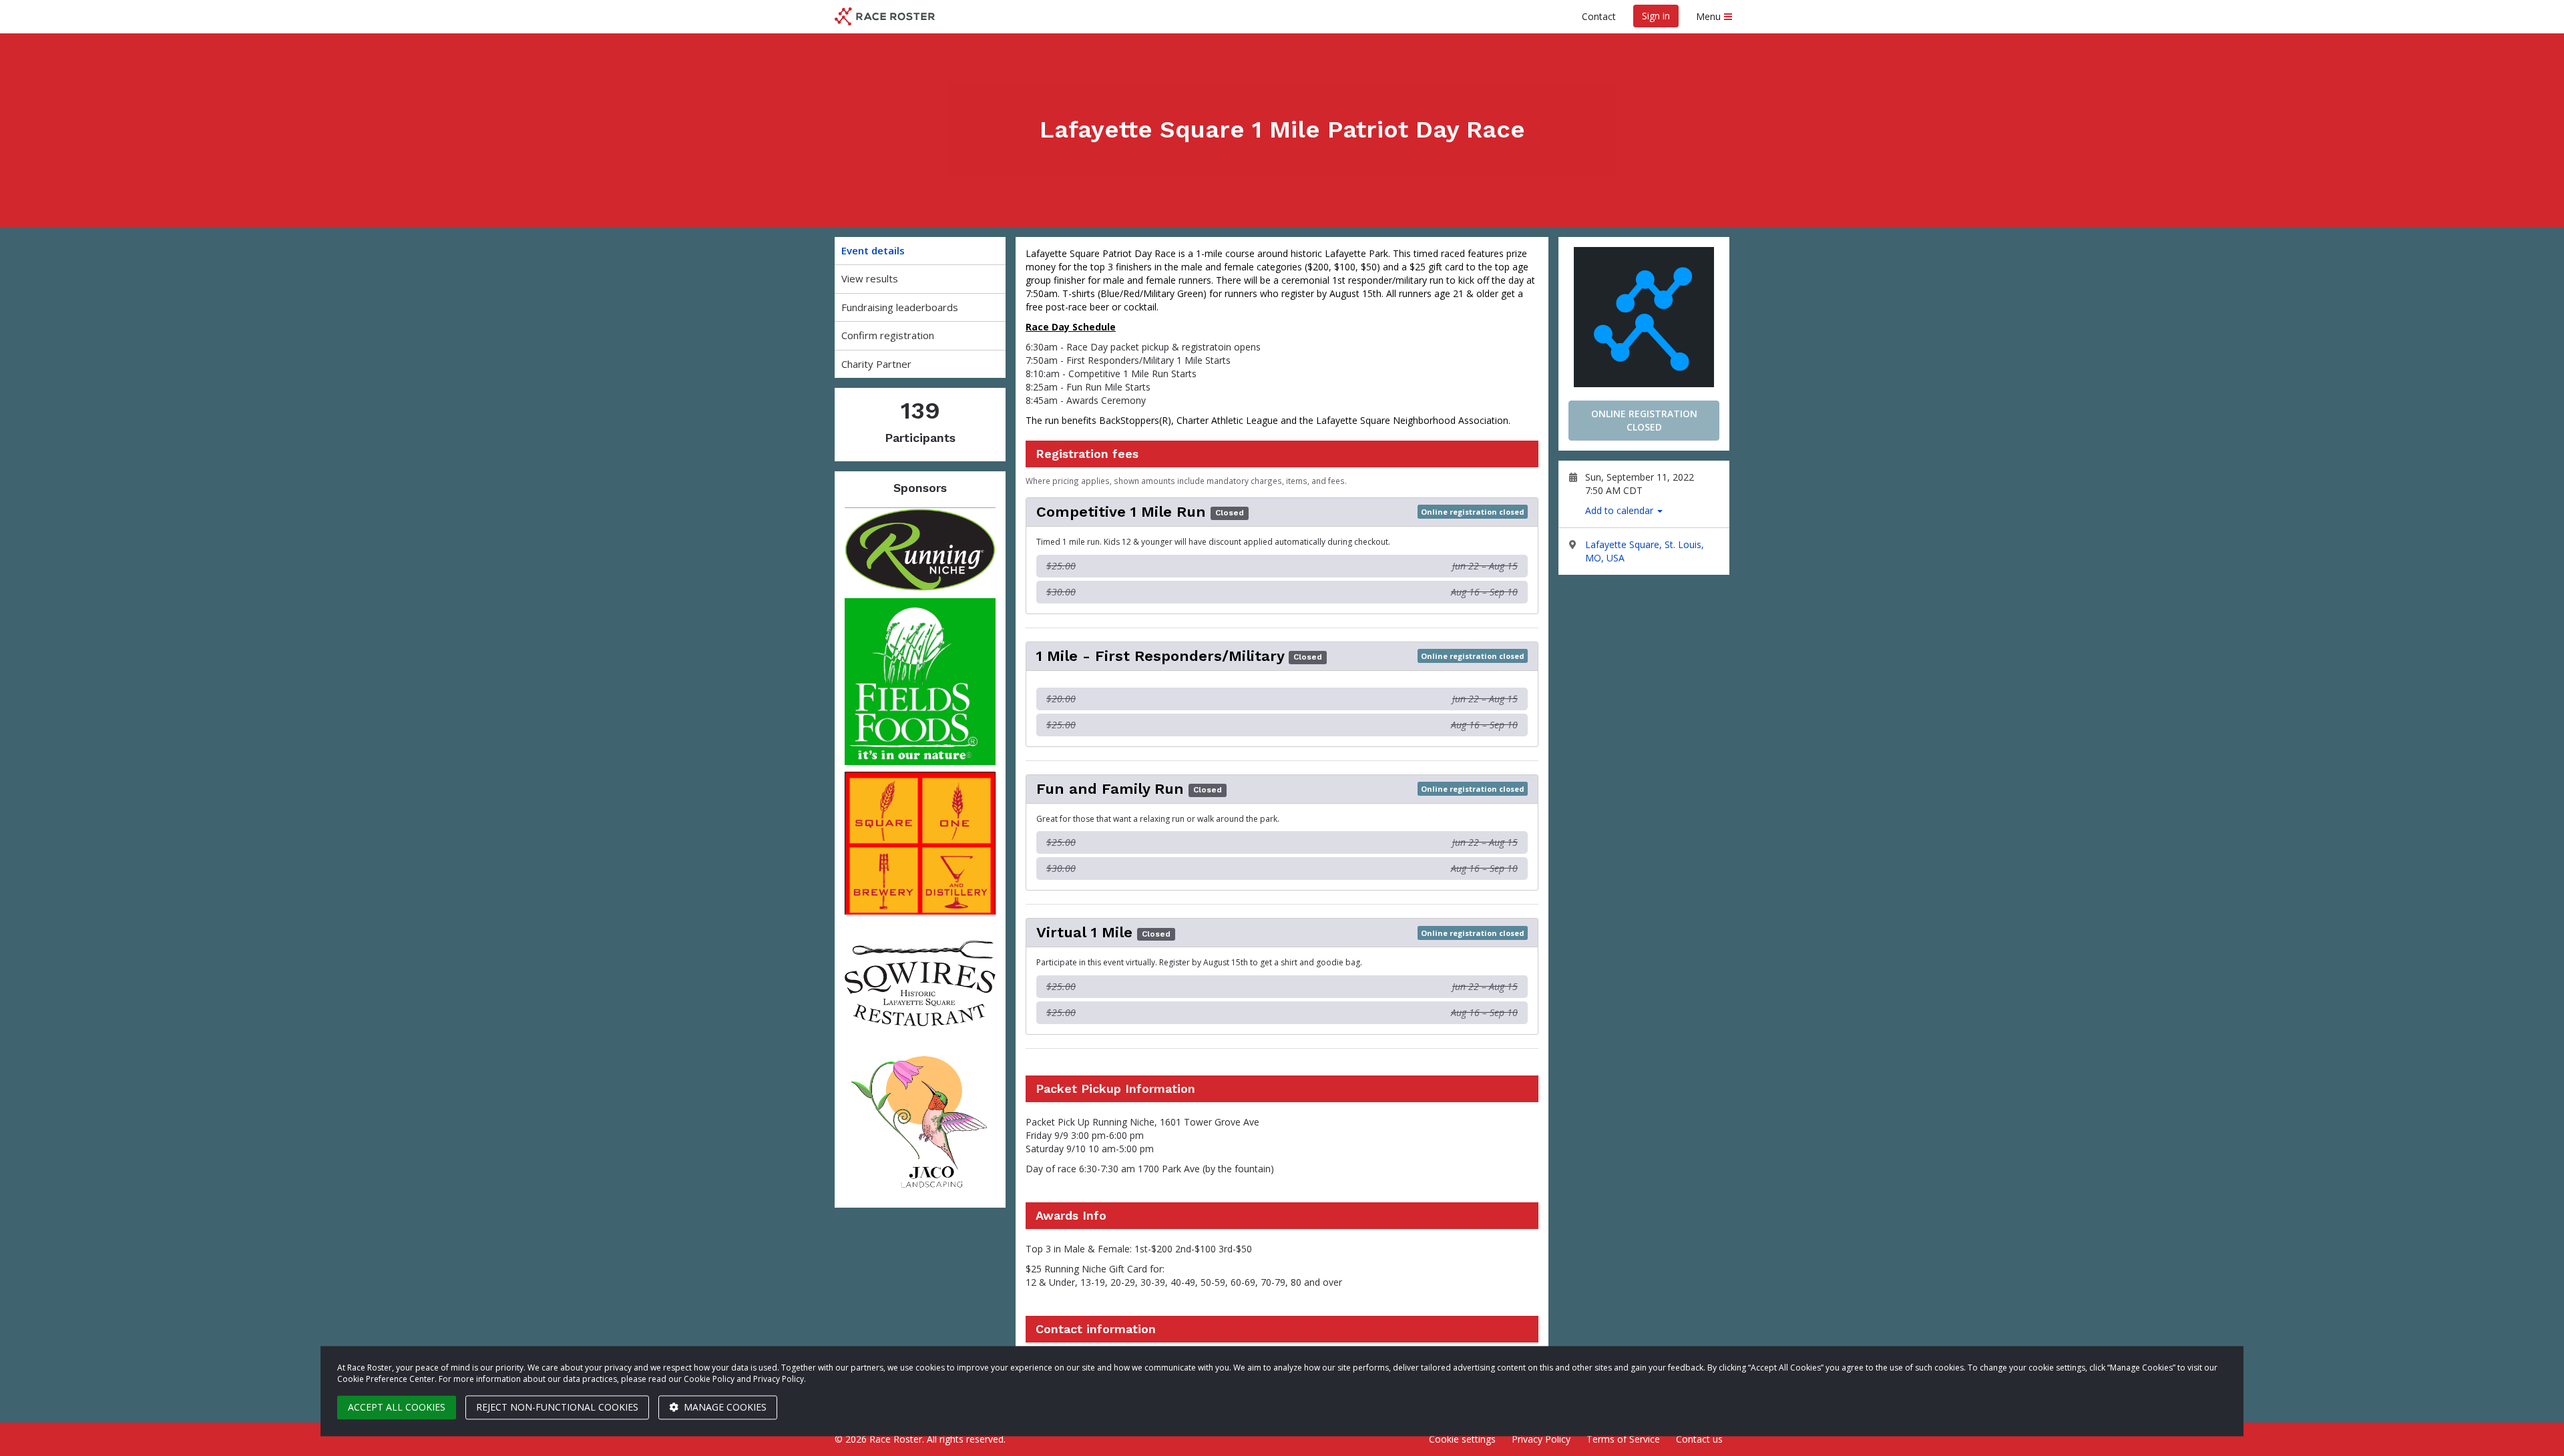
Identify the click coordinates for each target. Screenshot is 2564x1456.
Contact (1599, 16)
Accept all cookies (397, 1407)
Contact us (1699, 1439)
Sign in (1656, 16)
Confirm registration (888, 335)
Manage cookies (724, 1407)
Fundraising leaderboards (900, 307)
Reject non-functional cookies (557, 1407)
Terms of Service (1623, 1439)
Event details (873, 250)
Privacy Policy (1541, 1439)
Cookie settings (1462, 1439)
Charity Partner (876, 364)
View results (870, 278)
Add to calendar (1621, 510)
